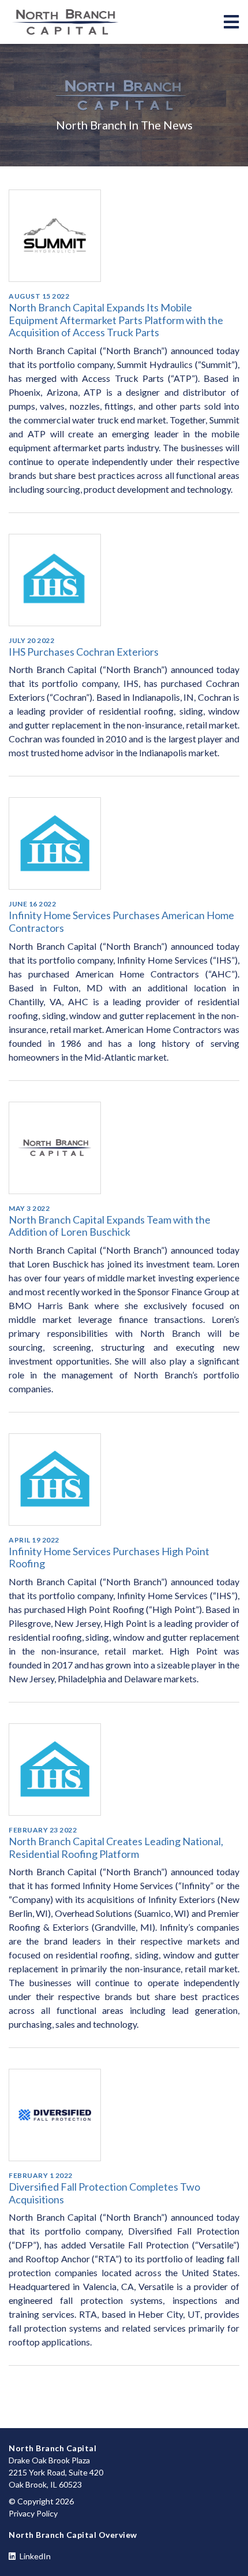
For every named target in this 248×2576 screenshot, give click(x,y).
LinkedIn (34, 2556)
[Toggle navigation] (231, 22)
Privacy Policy (33, 2513)
